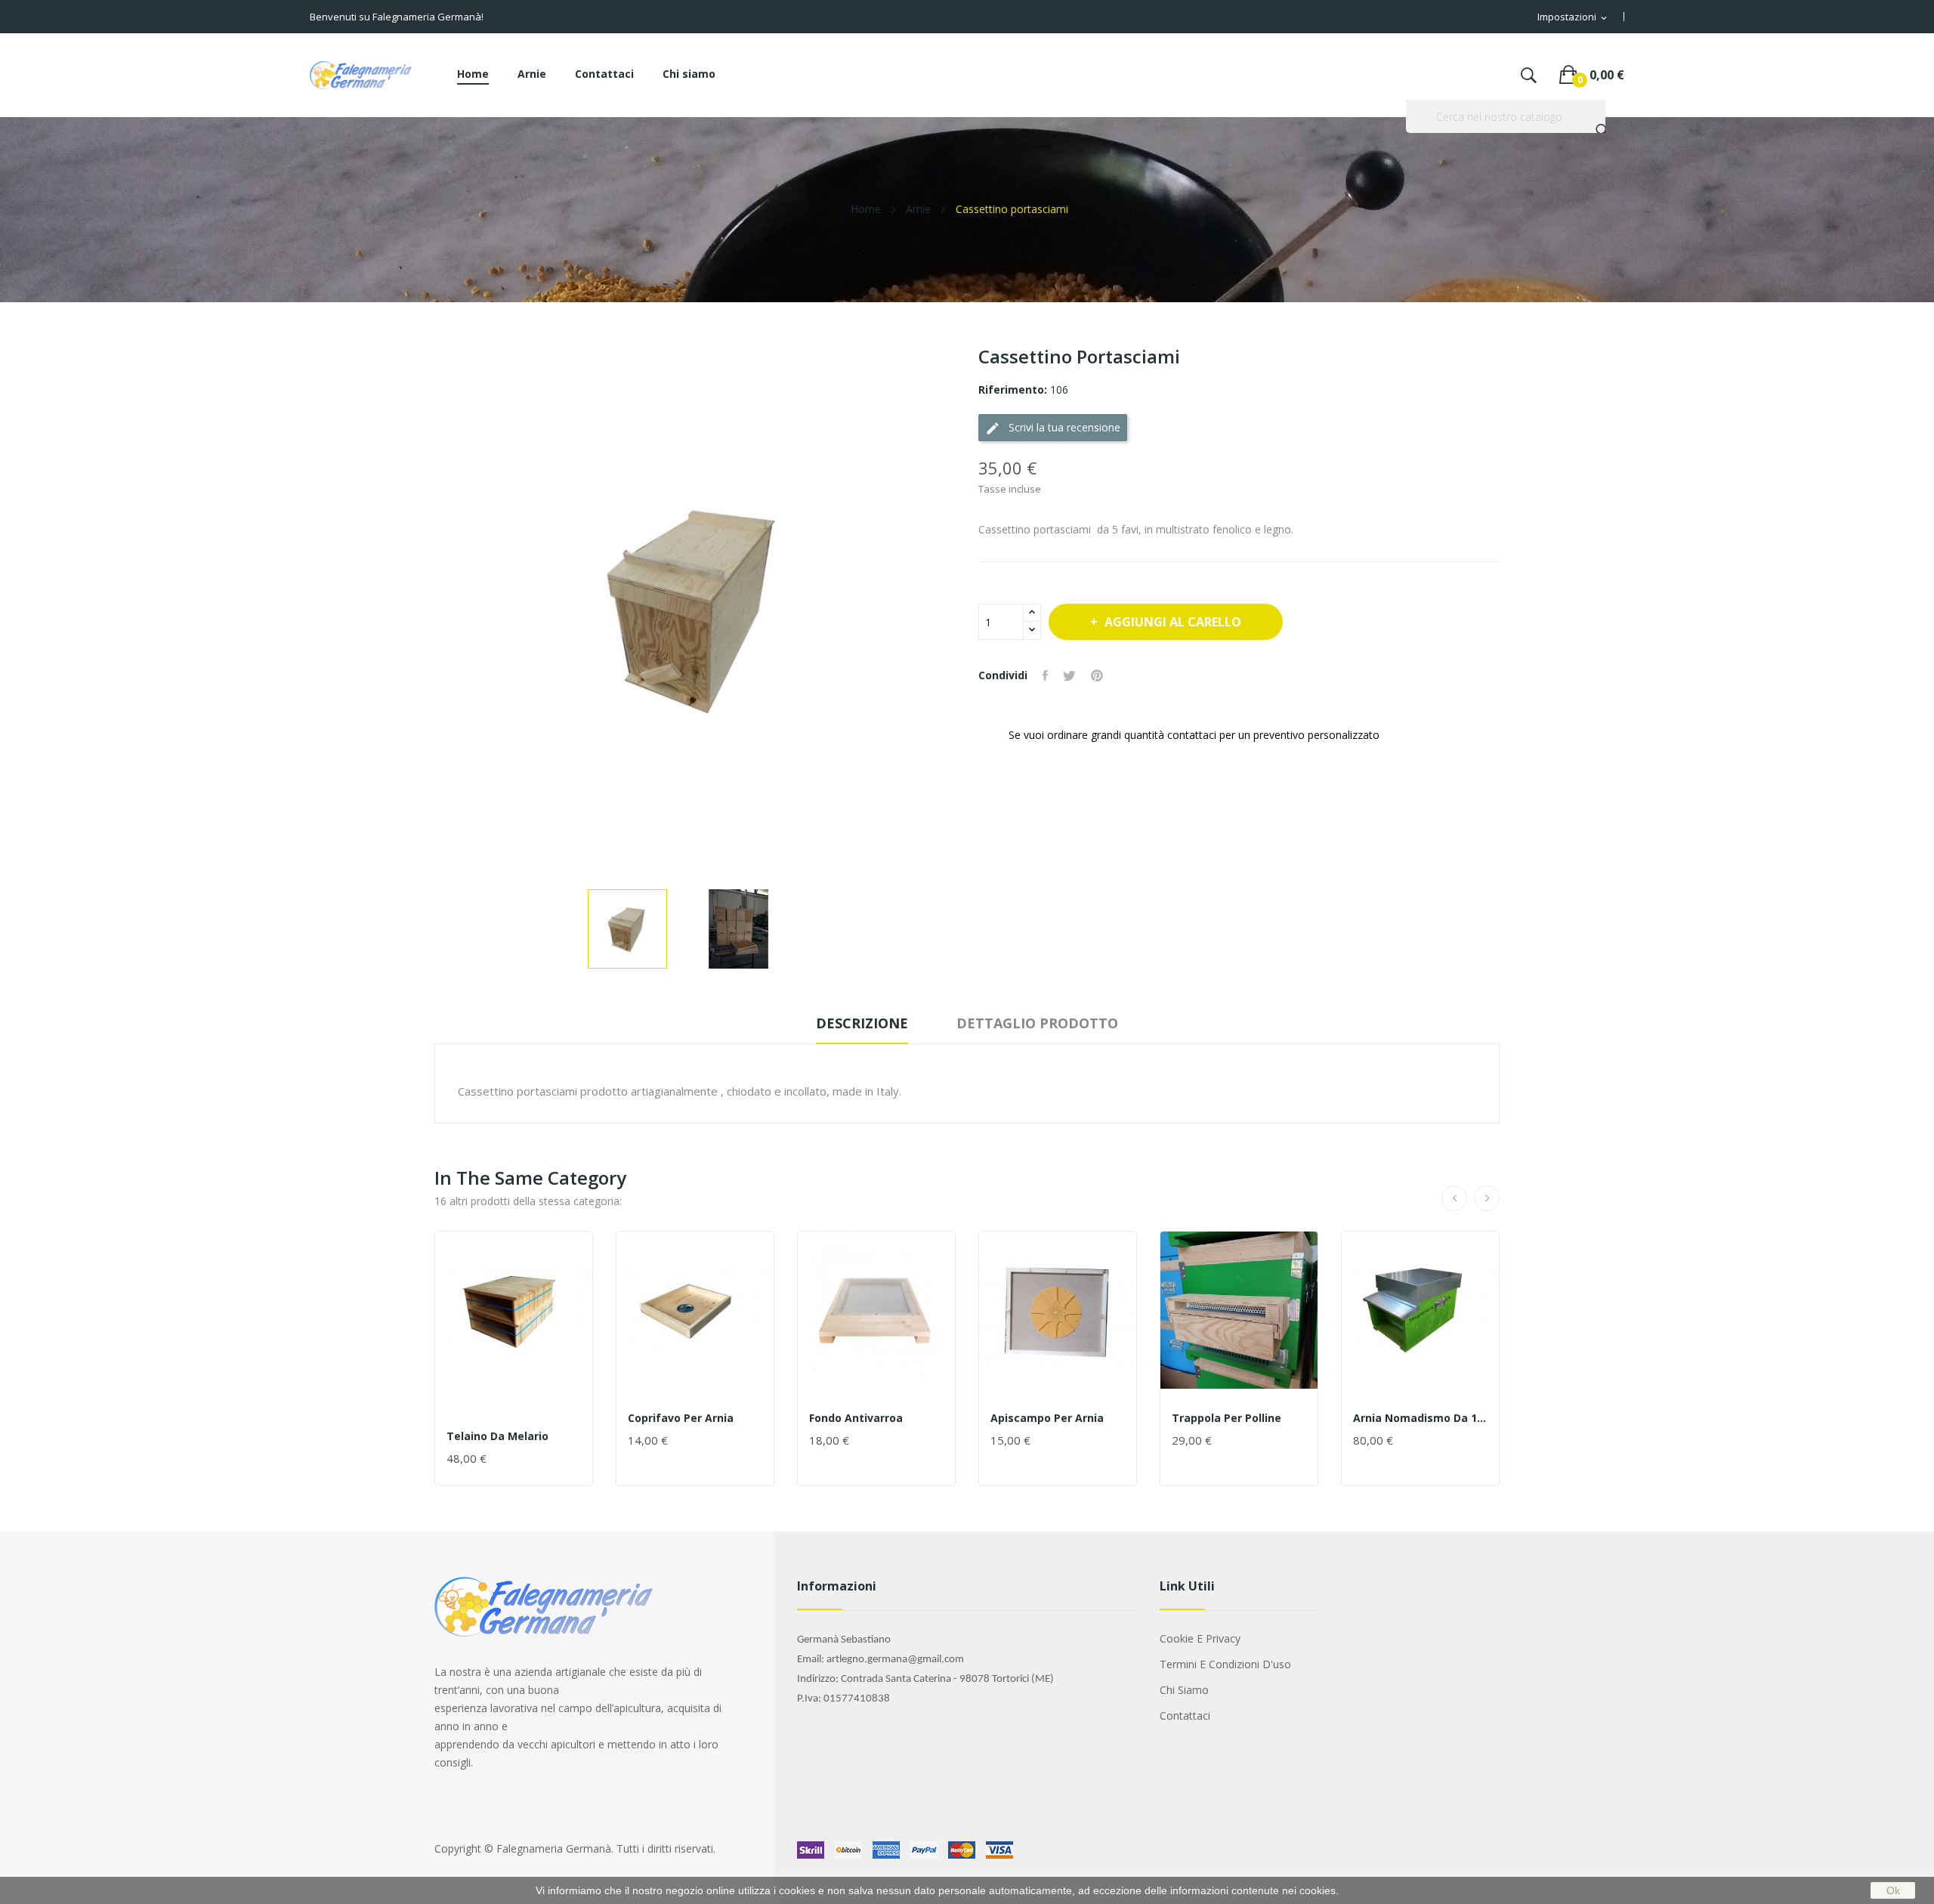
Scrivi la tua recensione (1053, 428)
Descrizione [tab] (862, 1023)
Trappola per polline (1227, 1418)
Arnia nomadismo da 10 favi (1420, 1418)
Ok (1893, 1890)
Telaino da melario (497, 1436)
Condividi (1045, 675)
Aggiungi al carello (1173, 622)
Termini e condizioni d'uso (1225, 1664)
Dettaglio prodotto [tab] (1037, 1023)
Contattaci (1185, 1715)
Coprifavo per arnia (681, 1418)
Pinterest (1097, 675)
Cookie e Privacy (1200, 1638)
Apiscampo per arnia (1047, 1418)
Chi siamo (1184, 1690)
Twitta (1069, 675)
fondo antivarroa (856, 1418)
